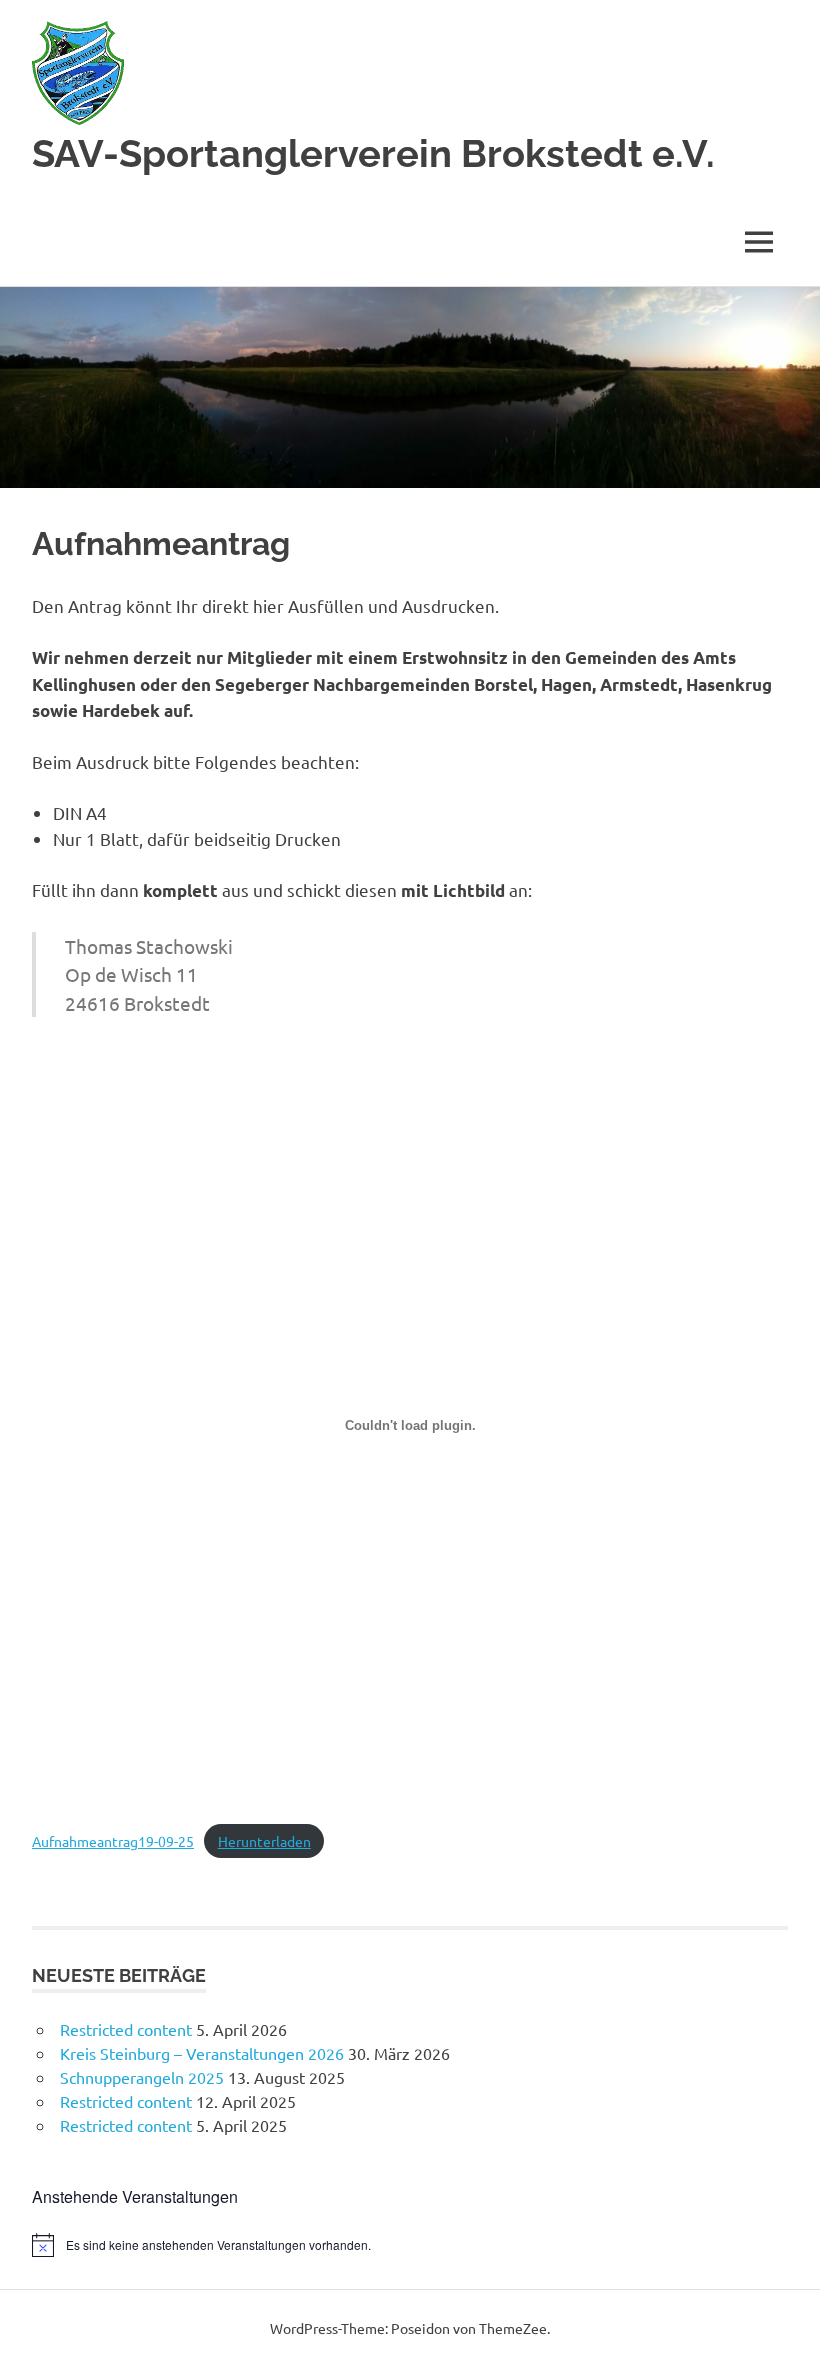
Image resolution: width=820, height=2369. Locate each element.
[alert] (410, 2245)
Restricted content (126, 2029)
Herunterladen (264, 1841)
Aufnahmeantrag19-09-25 (113, 1841)
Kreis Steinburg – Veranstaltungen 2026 (202, 2053)
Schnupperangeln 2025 (142, 2077)
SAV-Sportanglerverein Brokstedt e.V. (373, 153)
